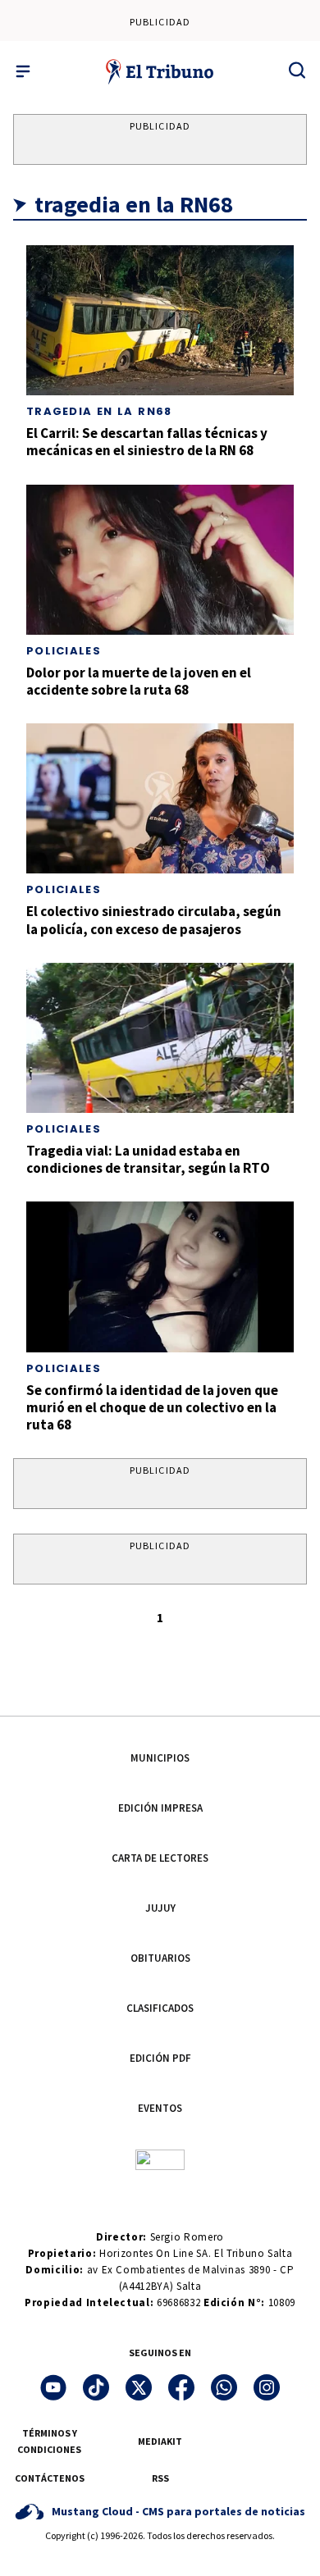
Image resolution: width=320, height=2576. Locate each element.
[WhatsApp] (224, 2387)
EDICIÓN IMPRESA (160, 1808)
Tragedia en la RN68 (99, 411)
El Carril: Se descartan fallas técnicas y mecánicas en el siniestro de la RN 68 (147, 442)
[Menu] (23, 71)
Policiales (64, 651)
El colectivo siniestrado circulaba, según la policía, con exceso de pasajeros (154, 920)
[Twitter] (139, 2387)
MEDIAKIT (160, 2441)
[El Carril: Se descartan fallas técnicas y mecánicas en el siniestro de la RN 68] (160, 320)
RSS (160, 2478)
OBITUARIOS (160, 1958)
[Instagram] (267, 2387)
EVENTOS (160, 2108)
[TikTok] (96, 2387)
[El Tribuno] (160, 71)
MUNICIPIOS (160, 1758)
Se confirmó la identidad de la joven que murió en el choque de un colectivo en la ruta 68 (152, 1408)
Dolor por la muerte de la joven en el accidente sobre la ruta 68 (139, 681)
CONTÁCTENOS (50, 2478)
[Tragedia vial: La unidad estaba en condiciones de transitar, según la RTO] (160, 1038)
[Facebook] (181, 2387)
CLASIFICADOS (160, 2008)
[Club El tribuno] (160, 2158)
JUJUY (160, 1908)
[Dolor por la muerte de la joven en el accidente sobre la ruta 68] (160, 560)
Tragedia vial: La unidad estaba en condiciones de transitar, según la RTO (148, 1159)
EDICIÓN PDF (160, 2058)
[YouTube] (53, 2387)
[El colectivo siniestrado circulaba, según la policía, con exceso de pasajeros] (160, 798)
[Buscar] (297, 70)
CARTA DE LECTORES (160, 1858)
